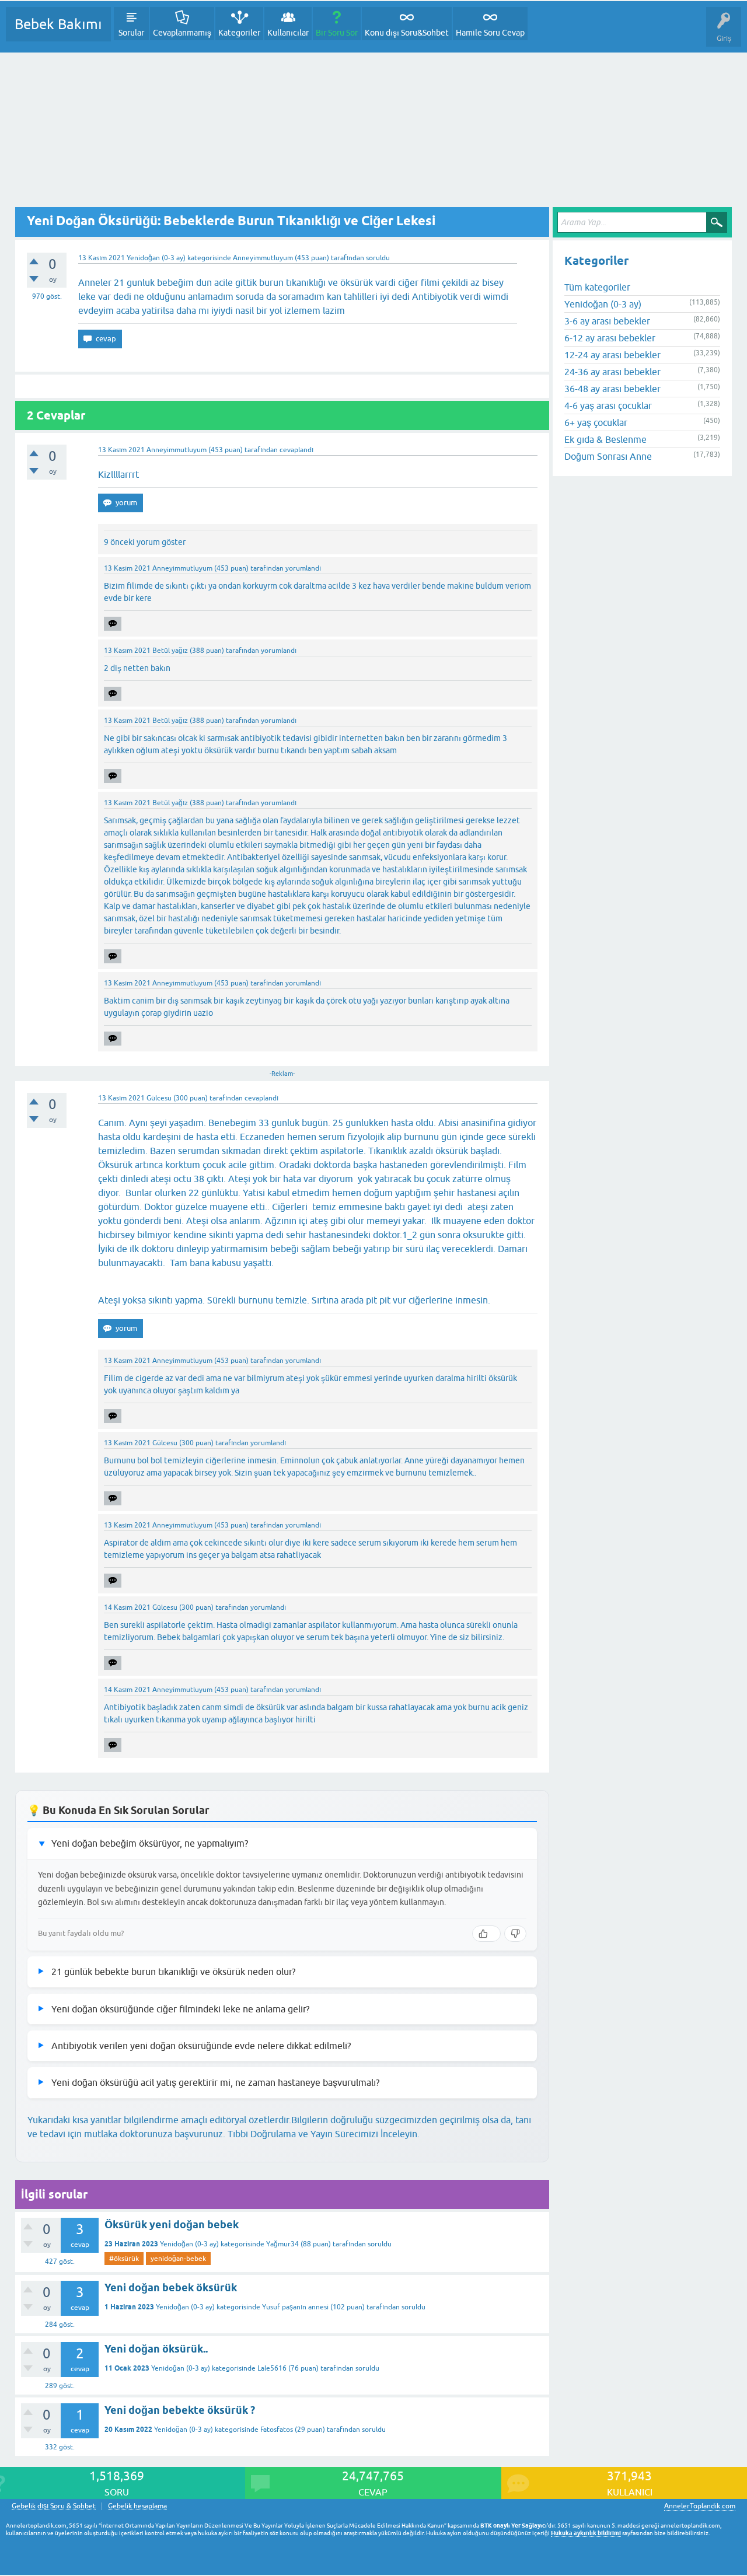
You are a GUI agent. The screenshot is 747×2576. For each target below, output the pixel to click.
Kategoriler (239, 33)
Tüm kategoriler (597, 287)
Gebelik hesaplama (137, 2506)
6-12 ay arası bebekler (610, 338)
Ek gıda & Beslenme (605, 439)
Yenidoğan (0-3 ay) (156, 258)
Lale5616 (272, 2368)
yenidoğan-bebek (178, 2259)
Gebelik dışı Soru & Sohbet (54, 2506)
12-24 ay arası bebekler (612, 355)
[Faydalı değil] (515, 1934)
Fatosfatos (277, 2430)
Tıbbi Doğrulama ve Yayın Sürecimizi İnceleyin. (324, 2134)
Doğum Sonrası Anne (608, 456)
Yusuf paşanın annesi (295, 2307)
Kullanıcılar (288, 33)
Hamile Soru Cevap (490, 33)
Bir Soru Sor (337, 33)
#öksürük (124, 2259)
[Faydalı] (486, 1934)
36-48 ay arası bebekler (612, 389)
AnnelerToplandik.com (700, 2506)
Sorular (131, 33)
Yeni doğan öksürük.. (156, 2349)
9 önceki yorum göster (145, 542)
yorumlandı (303, 568)
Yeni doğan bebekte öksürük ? (180, 2410)
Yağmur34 (282, 2244)
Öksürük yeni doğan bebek (172, 2224)
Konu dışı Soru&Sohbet (407, 33)
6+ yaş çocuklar (596, 422)
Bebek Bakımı (58, 24)
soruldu (378, 258)
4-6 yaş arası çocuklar (608, 406)
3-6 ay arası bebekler (607, 321)
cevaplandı (296, 450)
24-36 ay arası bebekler (612, 372)
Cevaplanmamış (182, 33)
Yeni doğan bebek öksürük (171, 2287)
